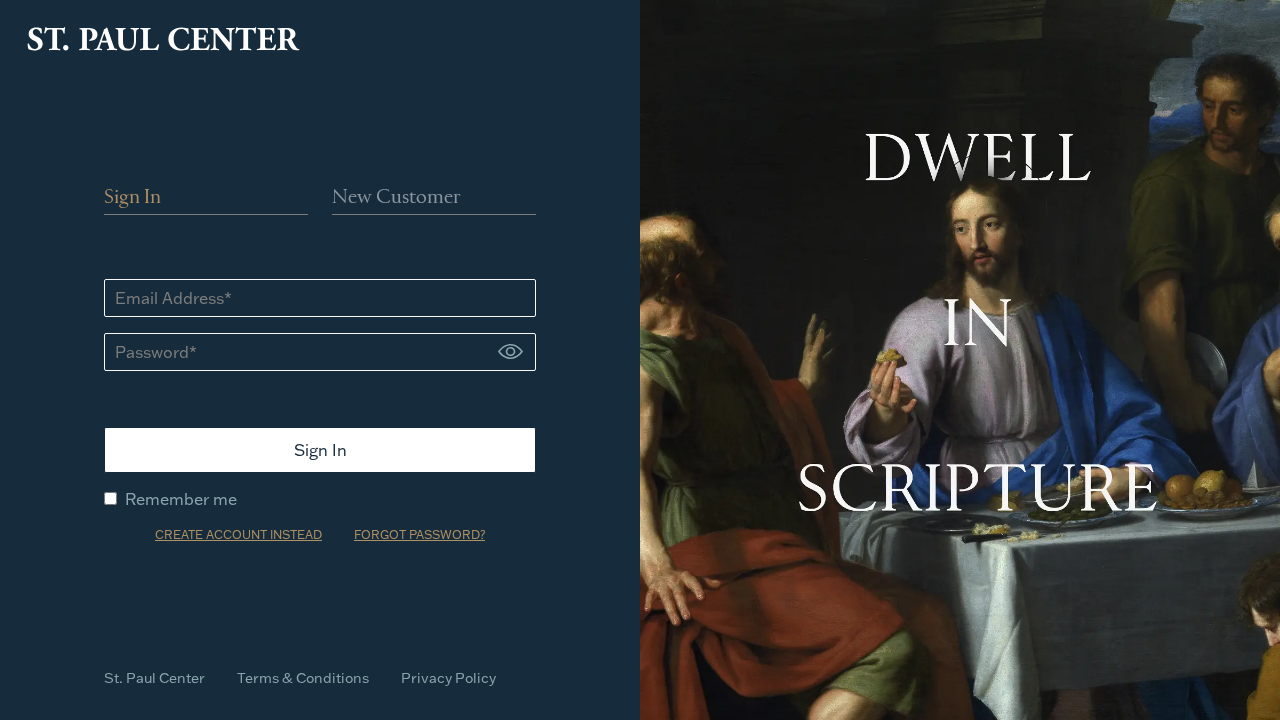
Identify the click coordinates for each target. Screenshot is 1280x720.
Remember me (181, 499)
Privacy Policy (448, 678)
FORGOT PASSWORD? (419, 534)
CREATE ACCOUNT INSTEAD (238, 534)
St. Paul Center (154, 678)
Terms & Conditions (303, 678)
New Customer (396, 198)
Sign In (132, 198)
